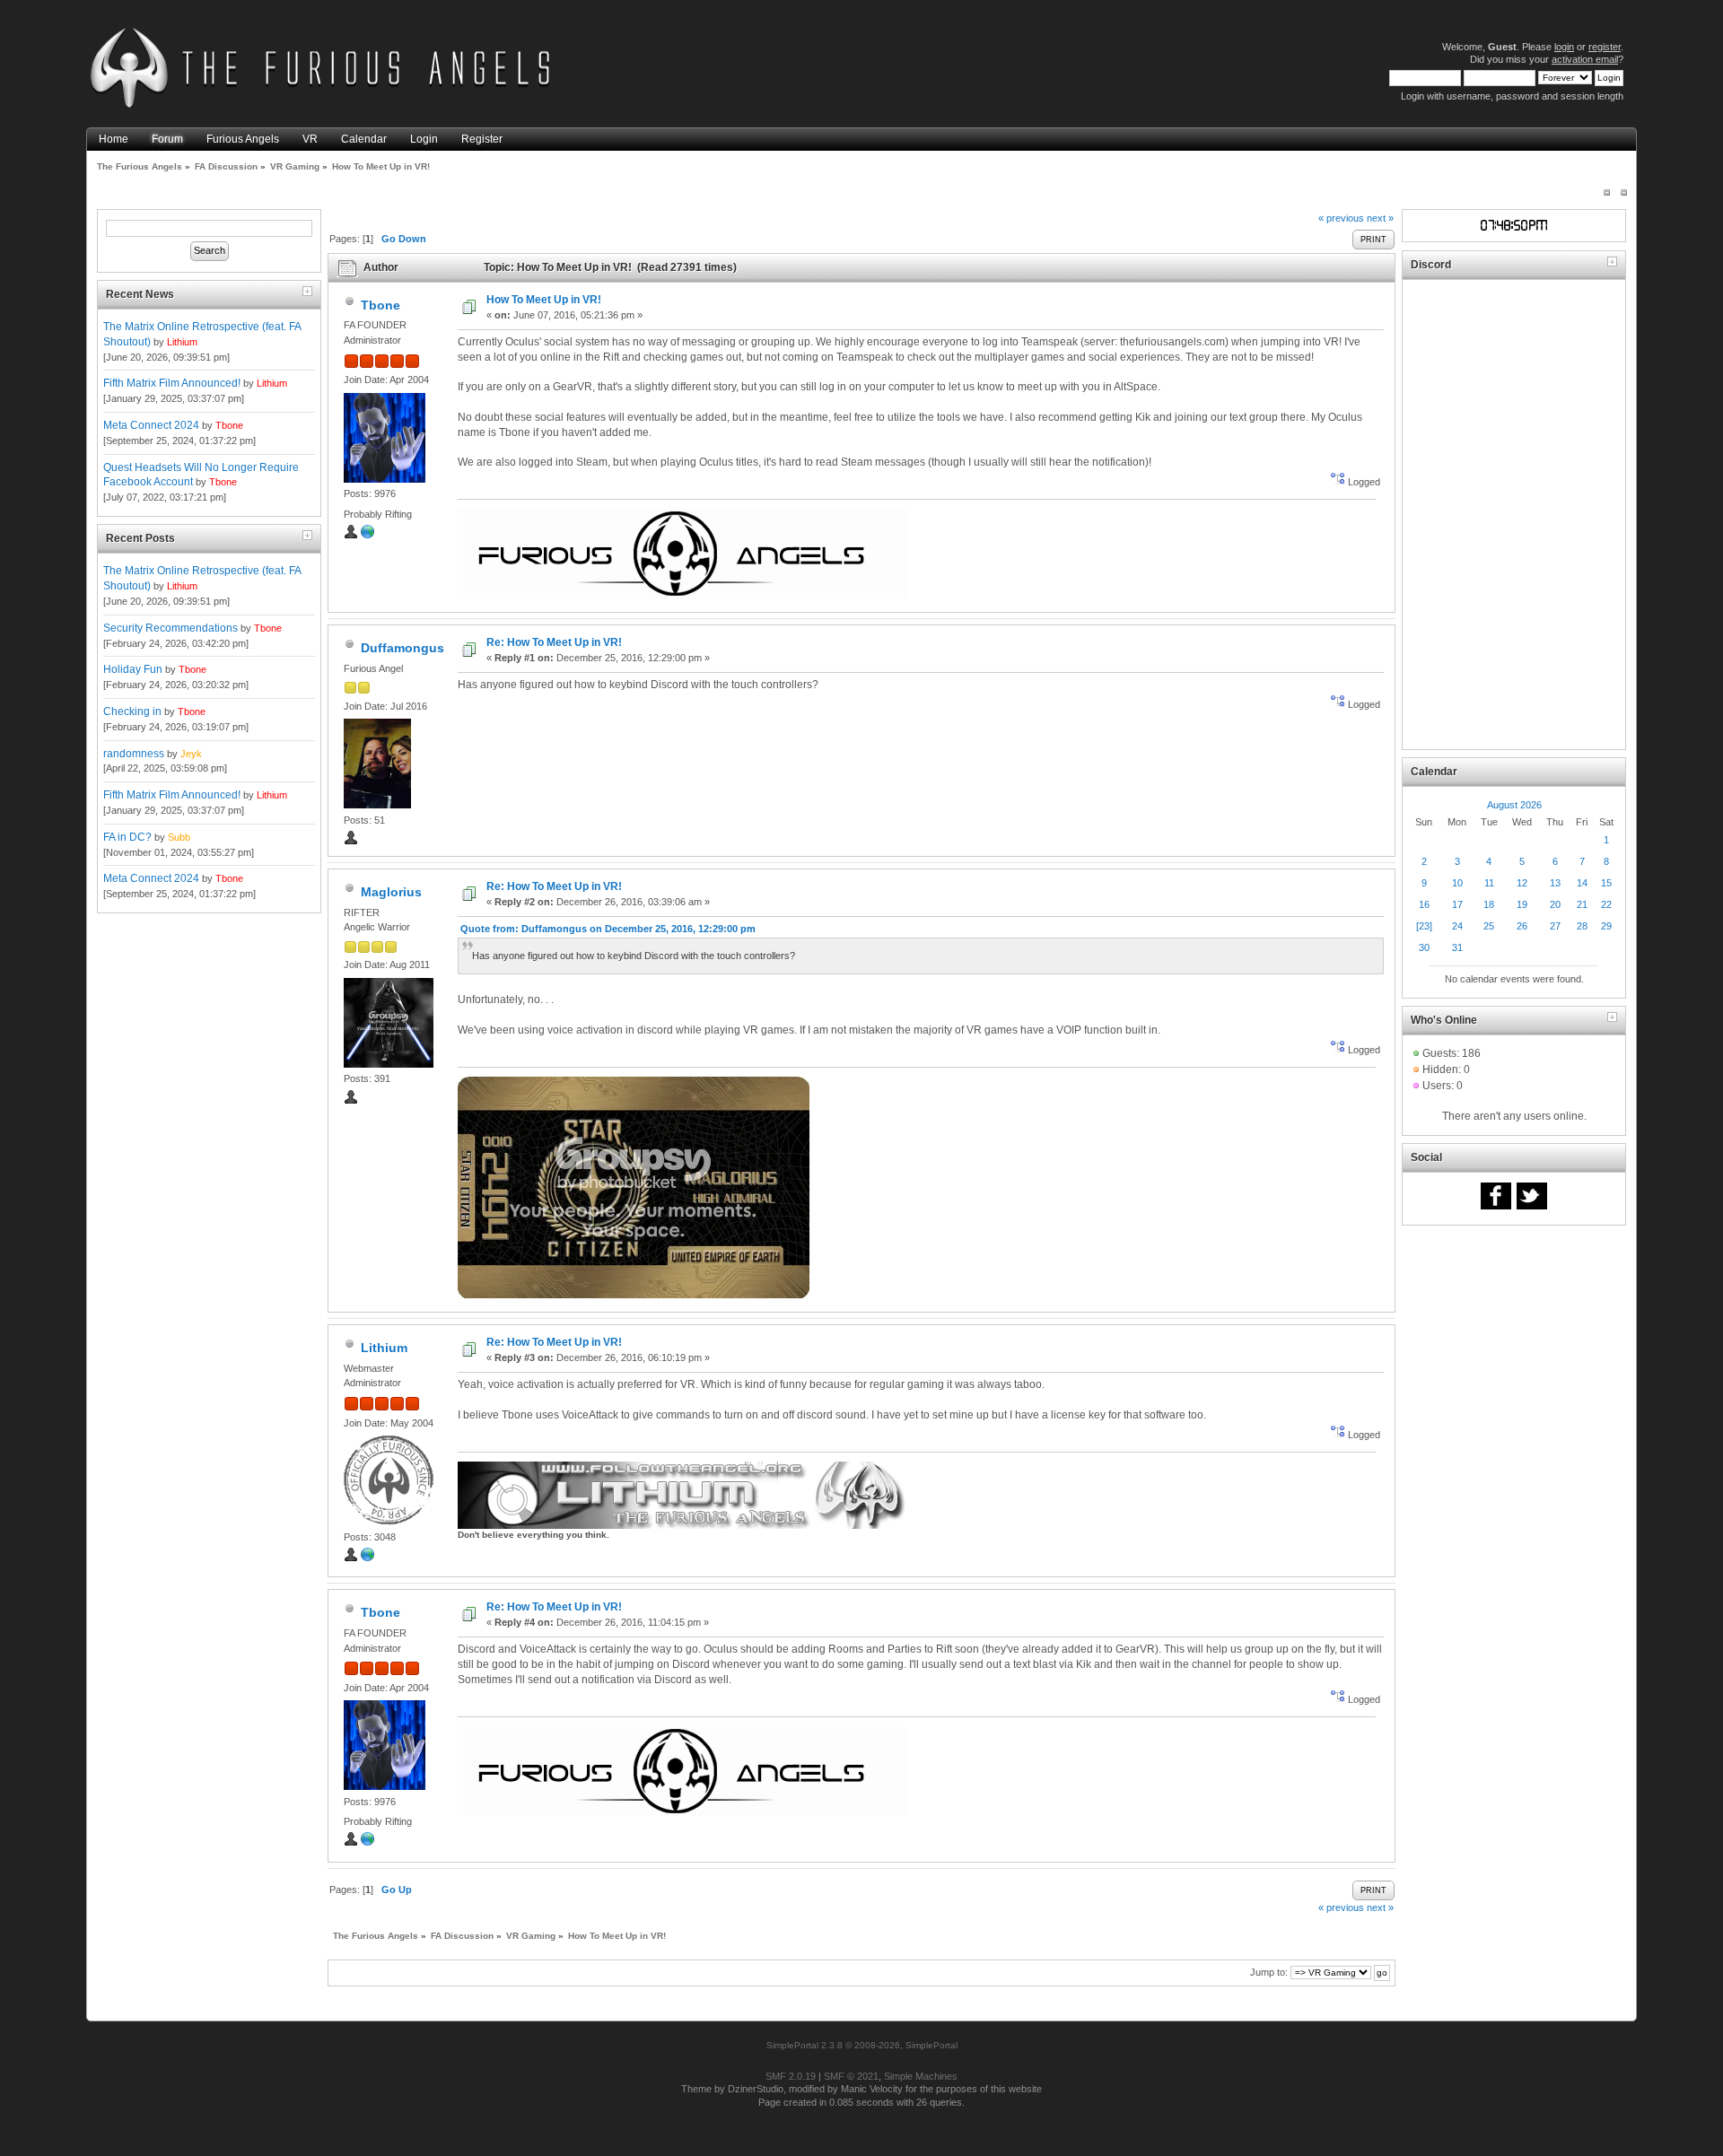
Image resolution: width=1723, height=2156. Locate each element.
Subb (179, 837)
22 (1606, 904)
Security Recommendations (171, 628)
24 (1457, 926)
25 (1489, 926)
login (1564, 47)
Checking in (132, 711)
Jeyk (191, 754)
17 (1457, 904)
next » (1380, 218)
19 (1522, 904)
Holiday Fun (133, 669)
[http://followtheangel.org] (368, 1558)
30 (1424, 947)
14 (1582, 883)
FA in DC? (127, 837)
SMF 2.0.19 (791, 2076)
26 (1522, 926)
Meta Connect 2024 (151, 425)
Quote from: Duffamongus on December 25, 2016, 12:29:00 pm (608, 929)
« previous (1341, 218)
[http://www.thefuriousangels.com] (368, 536)
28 (1582, 926)
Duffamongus (402, 648)
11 (1489, 883)
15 (1606, 883)
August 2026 (1514, 805)
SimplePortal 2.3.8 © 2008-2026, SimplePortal (862, 2045)
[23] (1424, 926)
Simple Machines (921, 2076)
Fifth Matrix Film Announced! (172, 383)
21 (1582, 904)
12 (1522, 883)
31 (1457, 947)
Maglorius (391, 892)
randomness (134, 754)
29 (1606, 926)
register (1605, 47)
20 (1555, 904)
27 (1555, 926)
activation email (1585, 59)
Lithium (182, 342)
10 (1457, 883)
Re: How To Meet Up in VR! (554, 642)
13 (1555, 883)
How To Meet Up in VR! (544, 300)
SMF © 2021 (851, 2076)
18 (1489, 904)
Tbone (229, 425)
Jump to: (1269, 1972)
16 (1424, 904)
